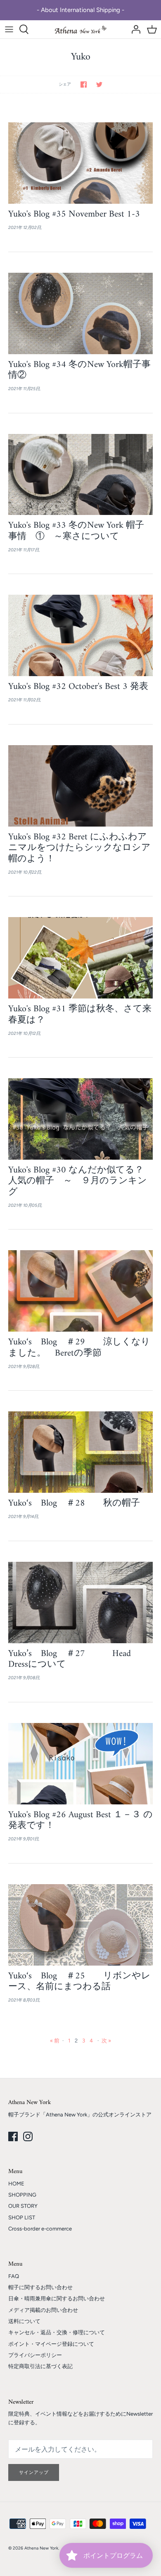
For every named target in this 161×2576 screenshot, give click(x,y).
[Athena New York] (81, 30)
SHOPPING (22, 2195)
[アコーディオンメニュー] (9, 29)
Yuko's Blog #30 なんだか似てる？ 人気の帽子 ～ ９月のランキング (80, 1181)
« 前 (55, 2041)
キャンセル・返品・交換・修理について (57, 2332)
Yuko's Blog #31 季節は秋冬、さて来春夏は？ (80, 1014)
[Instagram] (28, 2136)
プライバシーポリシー (35, 2355)
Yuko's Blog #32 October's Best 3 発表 (83, 687)
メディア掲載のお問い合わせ (43, 2310)
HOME (16, 2184)
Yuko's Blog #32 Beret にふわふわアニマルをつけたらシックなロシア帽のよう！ (79, 848)
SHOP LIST (22, 2217)
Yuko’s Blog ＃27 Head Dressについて (70, 1659)
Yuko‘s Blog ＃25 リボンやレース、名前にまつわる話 (79, 1981)
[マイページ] (134, 29)
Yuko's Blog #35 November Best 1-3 (74, 214)
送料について (24, 2321)
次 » (106, 2041)
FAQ (14, 2276)
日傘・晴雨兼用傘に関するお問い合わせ (57, 2298)
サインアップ (34, 2472)
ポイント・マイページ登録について (51, 2344)
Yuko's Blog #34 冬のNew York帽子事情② (79, 370)
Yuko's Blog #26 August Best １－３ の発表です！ (80, 1820)
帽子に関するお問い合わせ (40, 2287)
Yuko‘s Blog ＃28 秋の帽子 (74, 1503)
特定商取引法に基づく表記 (40, 2366)
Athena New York (41, 2548)
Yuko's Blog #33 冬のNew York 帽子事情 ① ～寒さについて (76, 531)
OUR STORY (23, 2206)
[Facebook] (13, 2136)
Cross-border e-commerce (40, 2229)
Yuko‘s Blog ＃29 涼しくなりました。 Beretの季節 (79, 1348)
